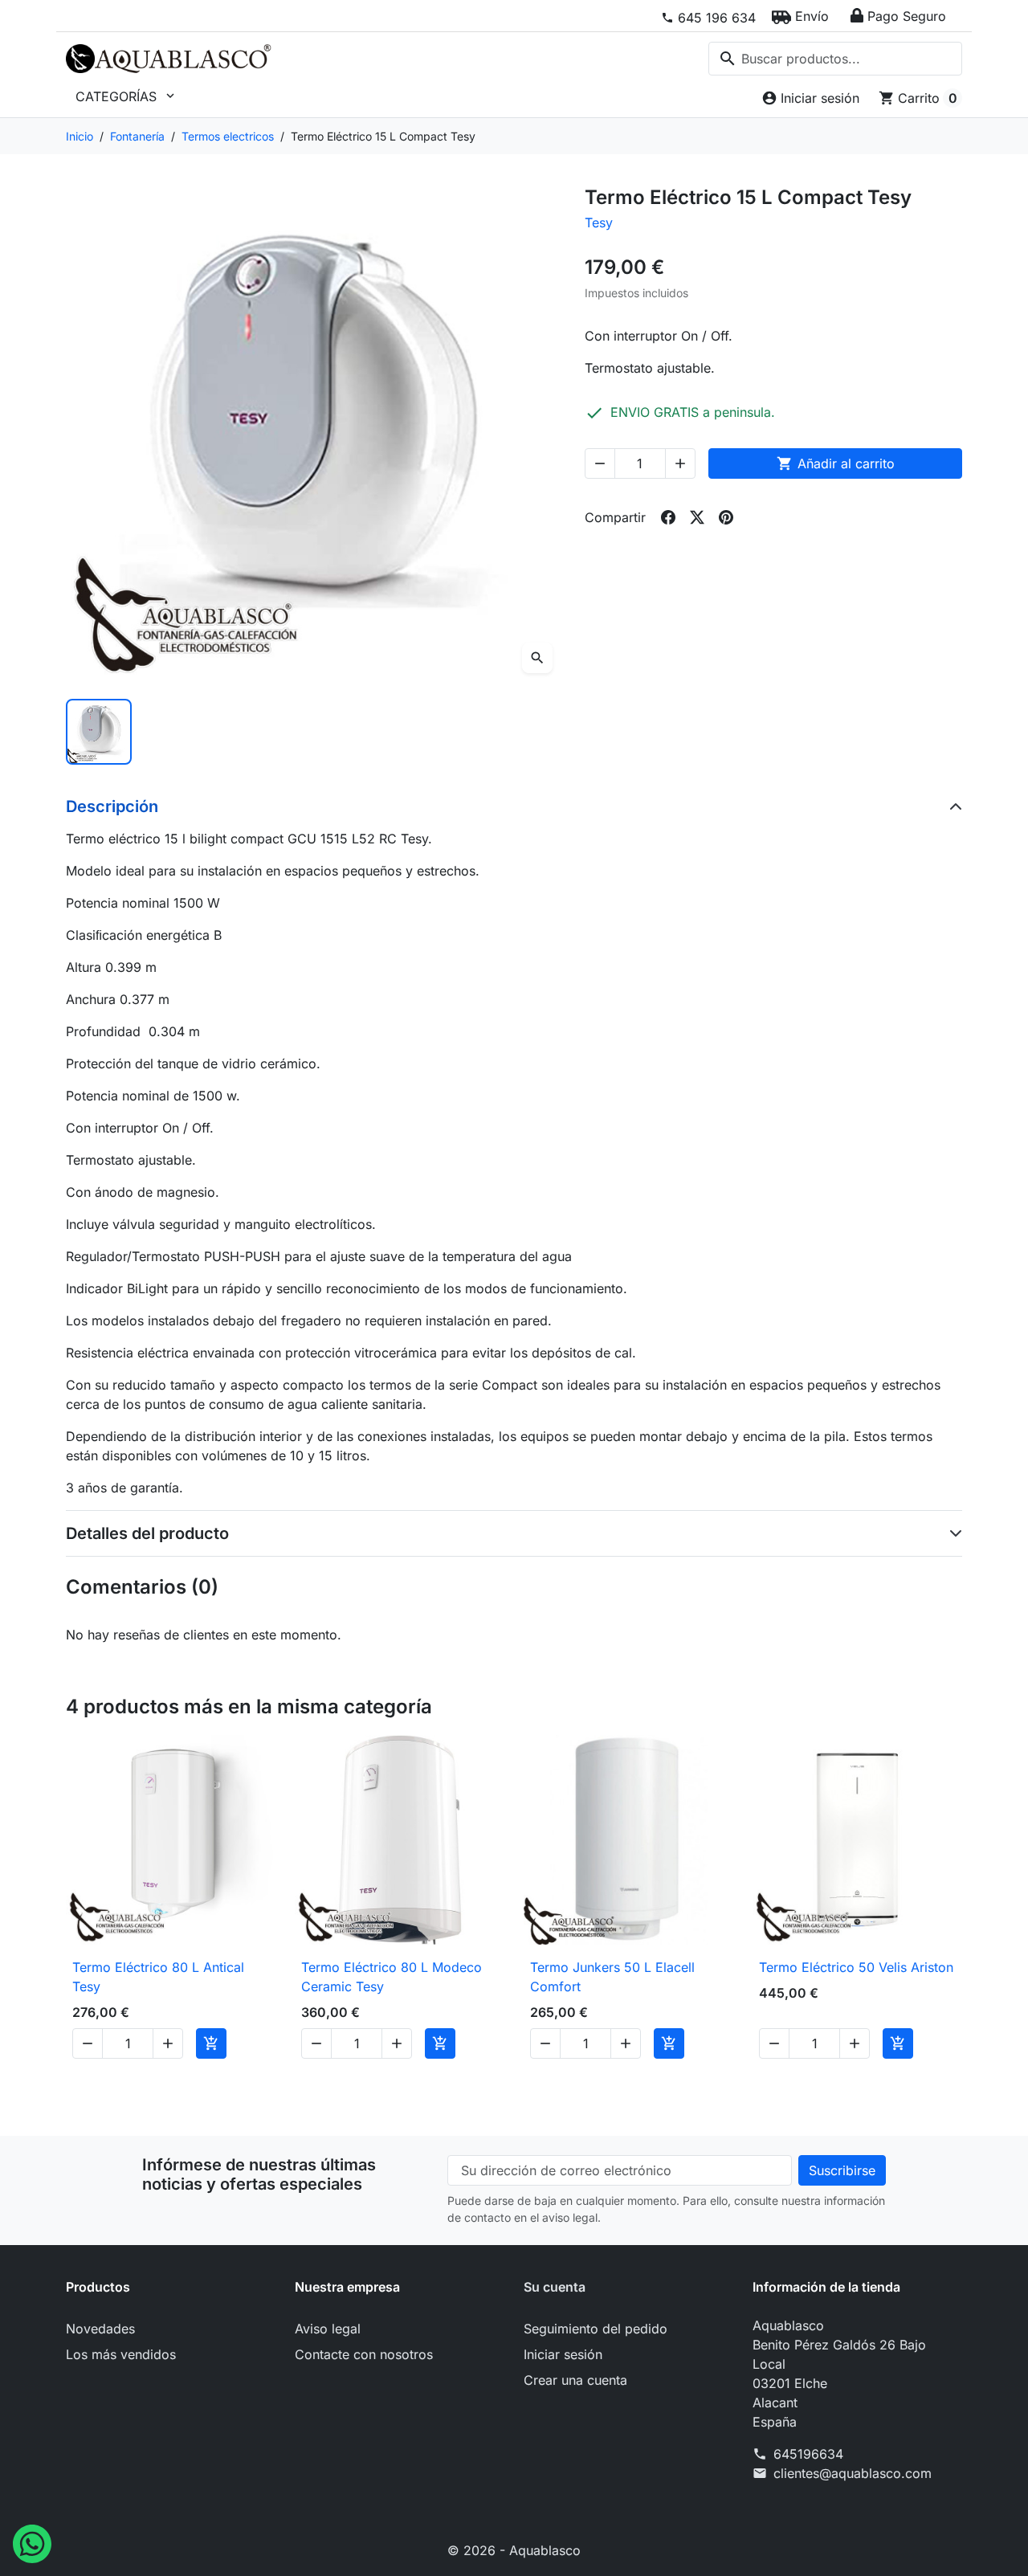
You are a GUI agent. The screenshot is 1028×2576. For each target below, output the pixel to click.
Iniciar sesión (563, 2354)
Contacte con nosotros (364, 2354)
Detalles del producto (147, 1533)
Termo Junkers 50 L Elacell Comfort (612, 1977)
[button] (800, 16)
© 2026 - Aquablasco (514, 2550)
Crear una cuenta (575, 2380)
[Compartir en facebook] (668, 517)
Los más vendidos (121, 2354)
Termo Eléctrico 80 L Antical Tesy (158, 1977)
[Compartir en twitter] (697, 517)
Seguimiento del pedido (596, 2329)
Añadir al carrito (836, 463)
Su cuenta (555, 2287)
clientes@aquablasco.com (853, 2473)
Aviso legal (328, 2329)
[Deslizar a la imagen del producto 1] (99, 732)
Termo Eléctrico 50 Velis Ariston (856, 1967)
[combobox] (835, 59)
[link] (708, 18)
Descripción (112, 806)
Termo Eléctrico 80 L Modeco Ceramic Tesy (392, 1977)
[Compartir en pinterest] (726, 517)
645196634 (808, 2454)
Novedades (100, 2329)
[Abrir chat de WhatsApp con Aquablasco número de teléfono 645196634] (32, 2542)
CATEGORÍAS (126, 96)
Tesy (599, 222)
